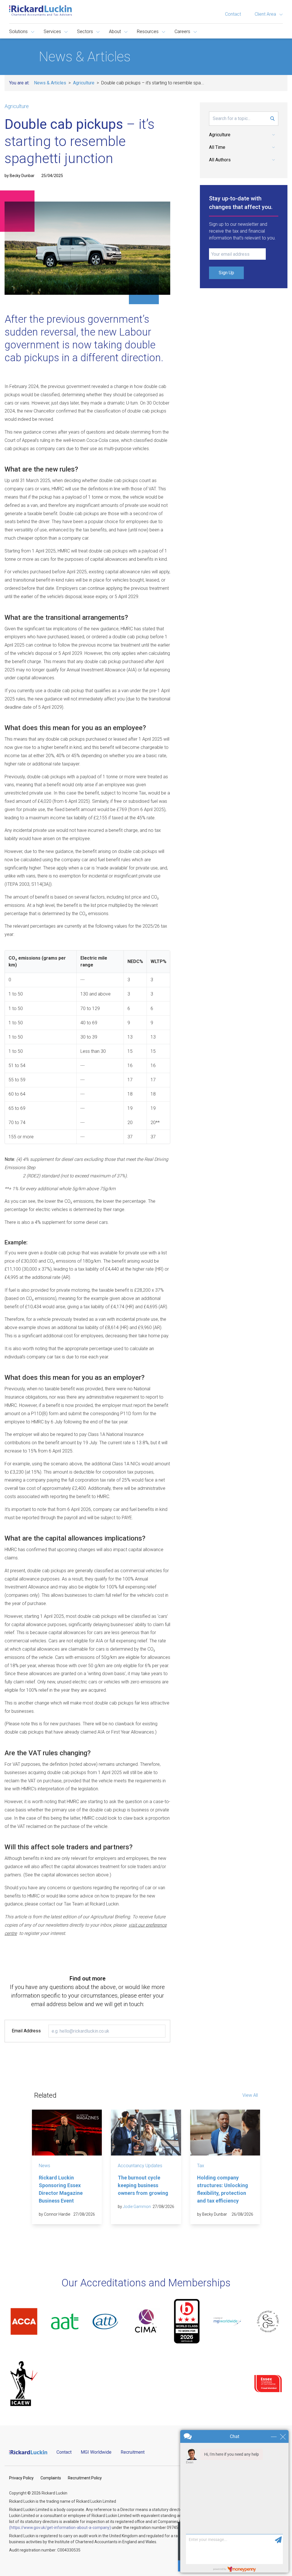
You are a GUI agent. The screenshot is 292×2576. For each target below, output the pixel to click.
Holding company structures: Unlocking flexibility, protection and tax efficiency (223, 2189)
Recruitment (133, 2452)
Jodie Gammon (137, 2207)
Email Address (26, 2031)
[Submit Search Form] (272, 119)
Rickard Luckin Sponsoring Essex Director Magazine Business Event (61, 2189)
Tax (201, 2166)
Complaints (51, 2478)
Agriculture (84, 83)
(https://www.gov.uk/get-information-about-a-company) (60, 2528)
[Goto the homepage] (40, 11)
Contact (233, 14)
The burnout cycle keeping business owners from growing (143, 2185)
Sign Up (226, 273)
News (44, 2166)
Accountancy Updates (140, 2166)
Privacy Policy (21, 2478)
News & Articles (50, 83)
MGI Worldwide (96, 2452)
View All (250, 2095)
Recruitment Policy (85, 2478)
